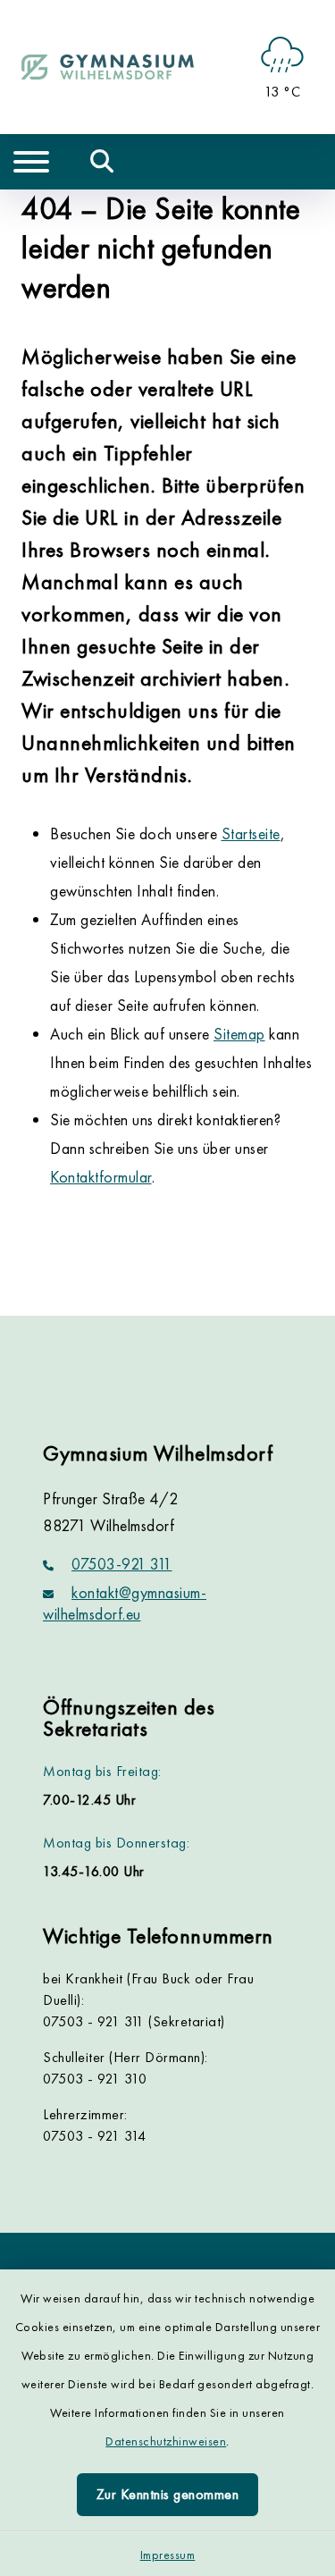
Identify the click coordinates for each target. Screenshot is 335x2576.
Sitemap (239, 1034)
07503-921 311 (122, 1564)
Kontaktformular (101, 1177)
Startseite (251, 833)
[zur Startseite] (108, 67)
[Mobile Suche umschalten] (102, 162)
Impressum (168, 2555)
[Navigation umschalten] (31, 162)
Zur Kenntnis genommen (168, 2494)
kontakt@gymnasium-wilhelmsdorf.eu (125, 1603)
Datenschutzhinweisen (166, 2441)
